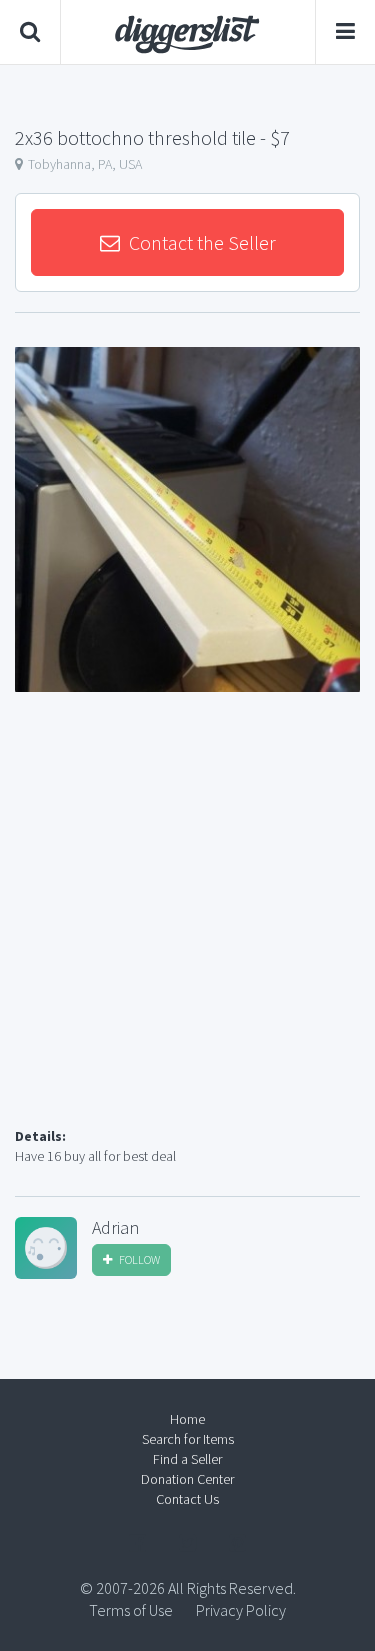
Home (187, 1419)
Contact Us (187, 1499)
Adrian (115, 1228)
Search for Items (188, 1439)
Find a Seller (187, 1459)
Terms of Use (131, 1610)
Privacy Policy (241, 1610)
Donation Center (187, 1479)
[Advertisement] (187, 933)
